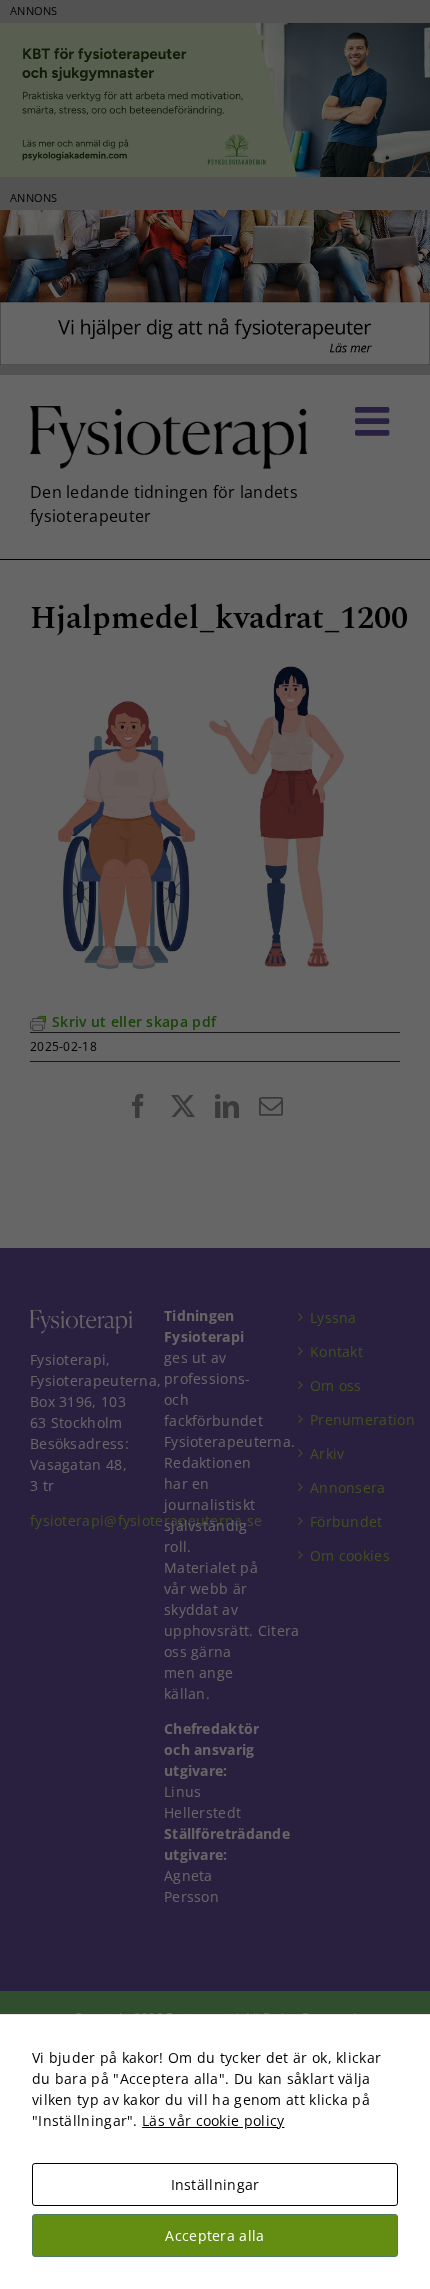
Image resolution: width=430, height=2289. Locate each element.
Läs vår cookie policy (213, 2120)
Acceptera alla (214, 2235)
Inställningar (215, 2184)
